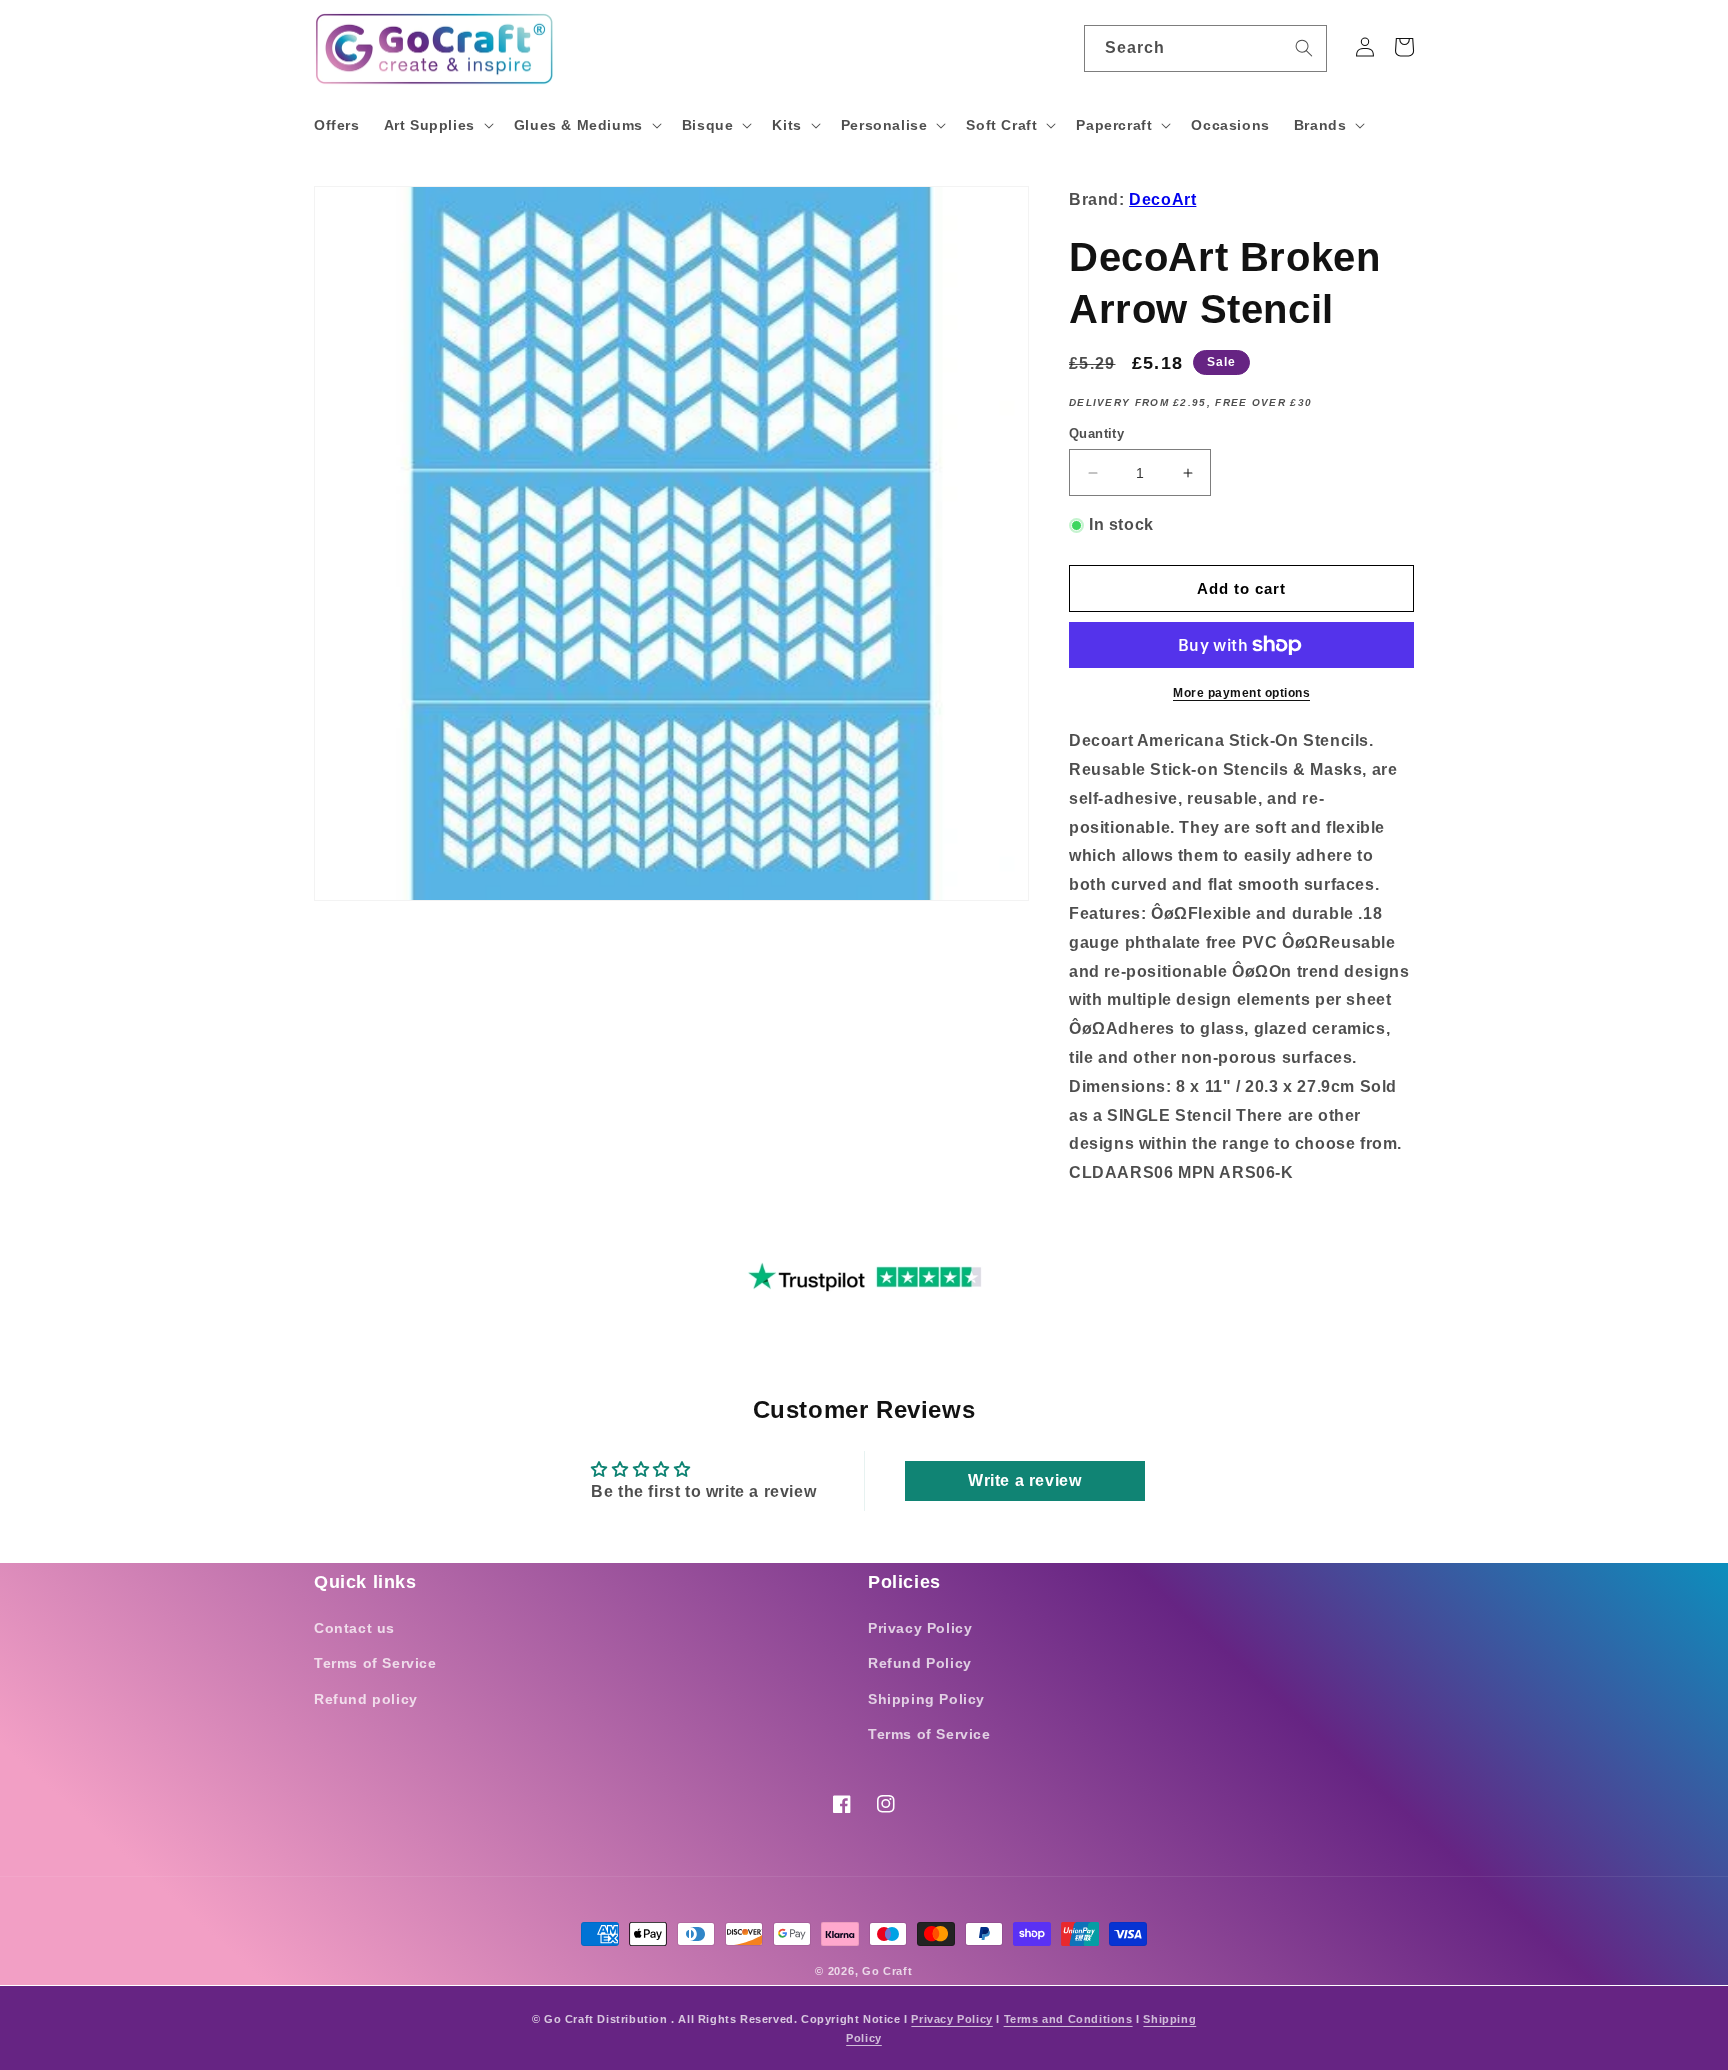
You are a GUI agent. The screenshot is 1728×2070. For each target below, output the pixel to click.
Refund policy (366, 1699)
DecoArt (1162, 199)
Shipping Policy (926, 1699)
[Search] (1304, 48)
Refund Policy (920, 1663)
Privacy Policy (920, 1628)
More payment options (1241, 693)
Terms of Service (375, 1663)
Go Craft (887, 1971)
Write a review (1024, 1480)
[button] (437, 125)
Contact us (354, 1628)
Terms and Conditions (1068, 2019)
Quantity (1096, 433)
